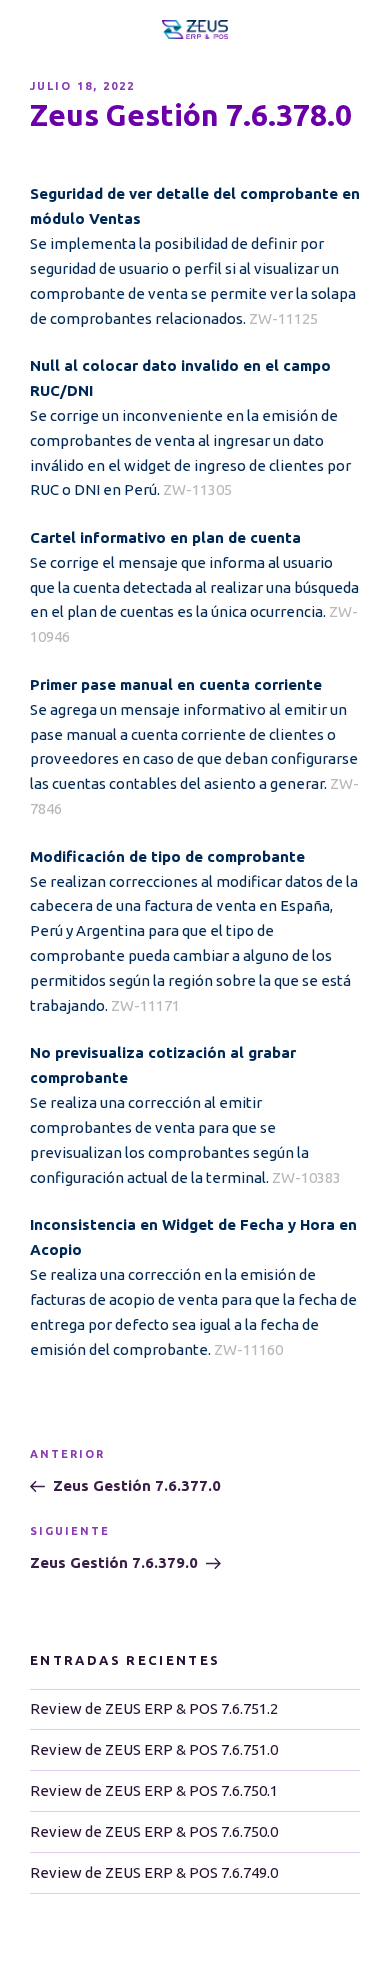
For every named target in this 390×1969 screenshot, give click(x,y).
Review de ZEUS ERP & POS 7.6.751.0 (154, 1749)
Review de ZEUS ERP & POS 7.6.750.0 (154, 1831)
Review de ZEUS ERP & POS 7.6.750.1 (154, 1790)
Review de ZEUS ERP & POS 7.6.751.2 (154, 1708)
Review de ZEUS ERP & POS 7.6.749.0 (154, 1872)
